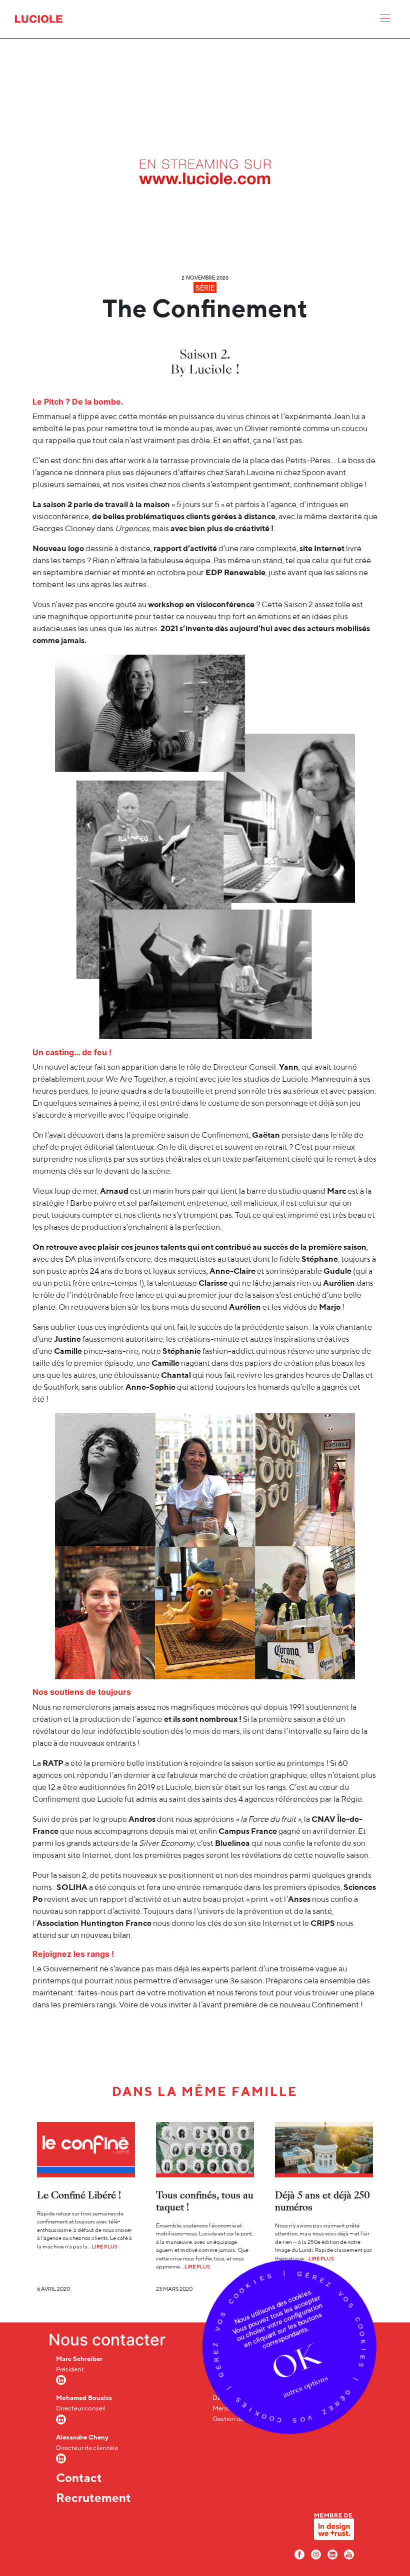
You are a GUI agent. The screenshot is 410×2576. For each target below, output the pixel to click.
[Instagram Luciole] (316, 2554)
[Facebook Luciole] (299, 2554)
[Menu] (385, 21)
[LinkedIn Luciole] (332, 2554)
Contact (79, 2477)
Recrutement (93, 2497)
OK (295, 2362)
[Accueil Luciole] (39, 18)
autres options (305, 2386)
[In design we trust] (334, 2529)
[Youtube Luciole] (349, 2554)
